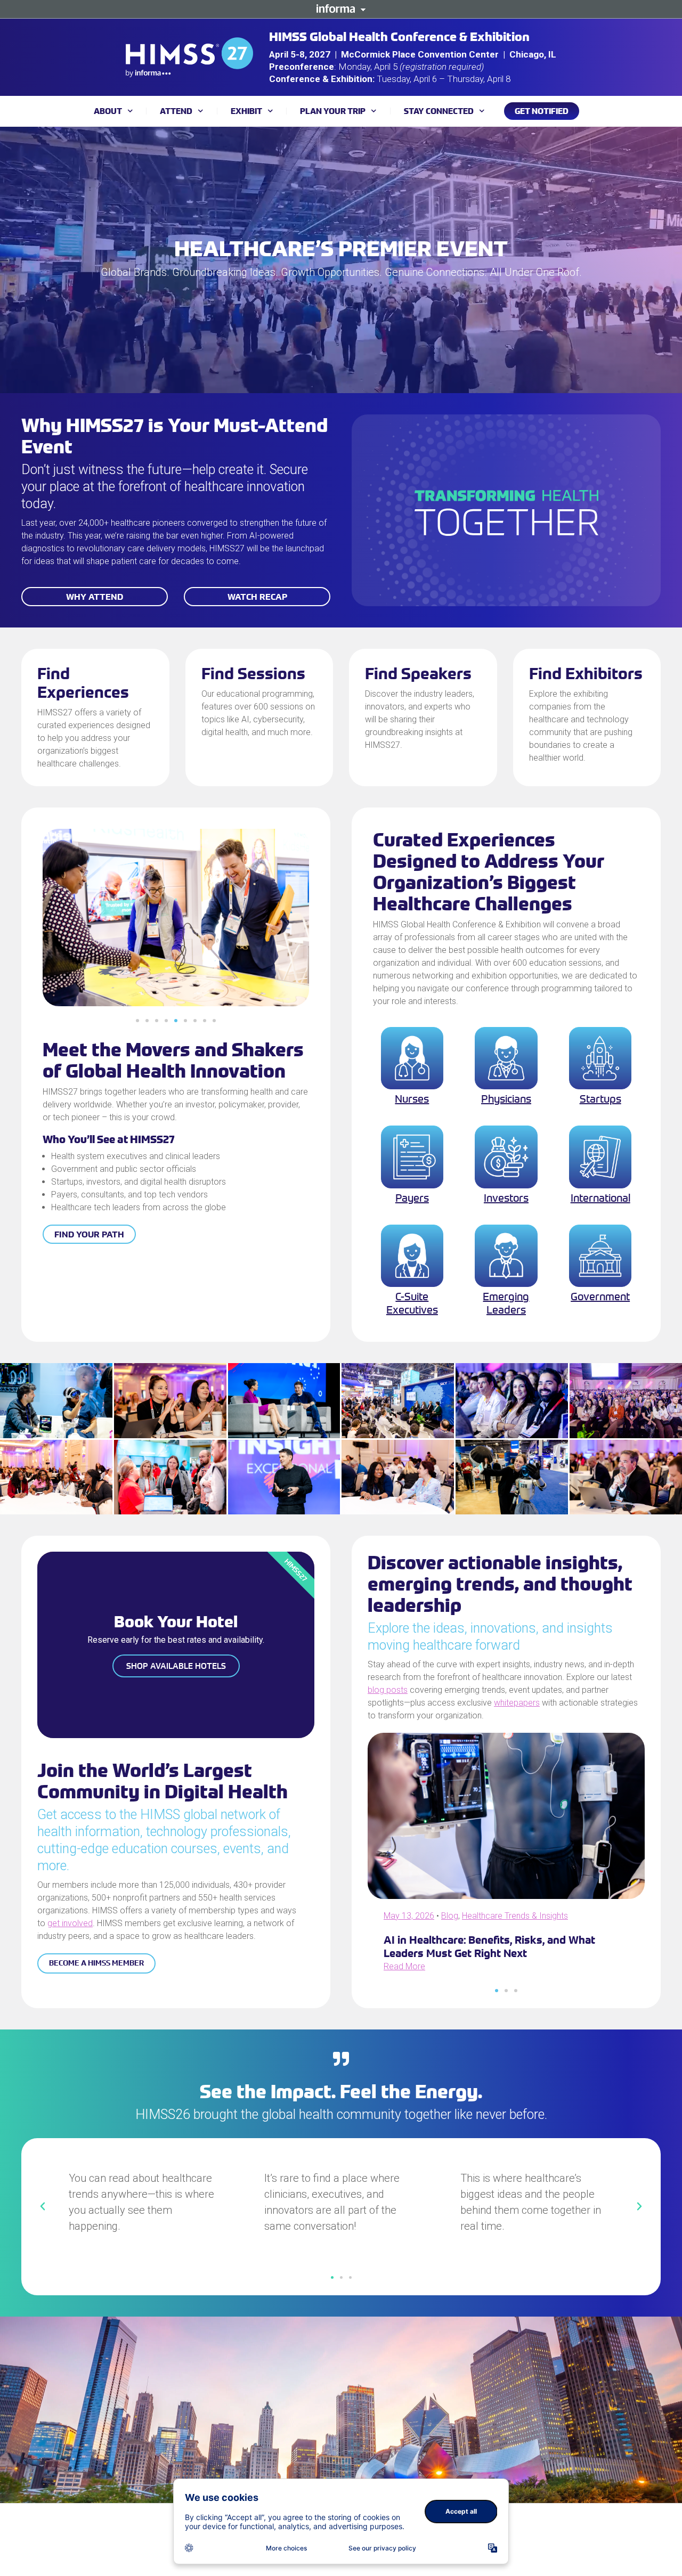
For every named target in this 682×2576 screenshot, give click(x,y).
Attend (176, 111)
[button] (137, 1021)
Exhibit (246, 111)
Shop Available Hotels (176, 1666)
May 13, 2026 (409, 1916)
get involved (70, 1923)
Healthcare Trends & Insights (515, 1916)
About (108, 111)
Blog (450, 1916)
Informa (341, 9)
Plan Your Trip (333, 111)
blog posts (388, 1690)
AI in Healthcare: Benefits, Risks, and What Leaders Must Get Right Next (489, 1946)
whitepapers (517, 1703)
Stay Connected (439, 111)
